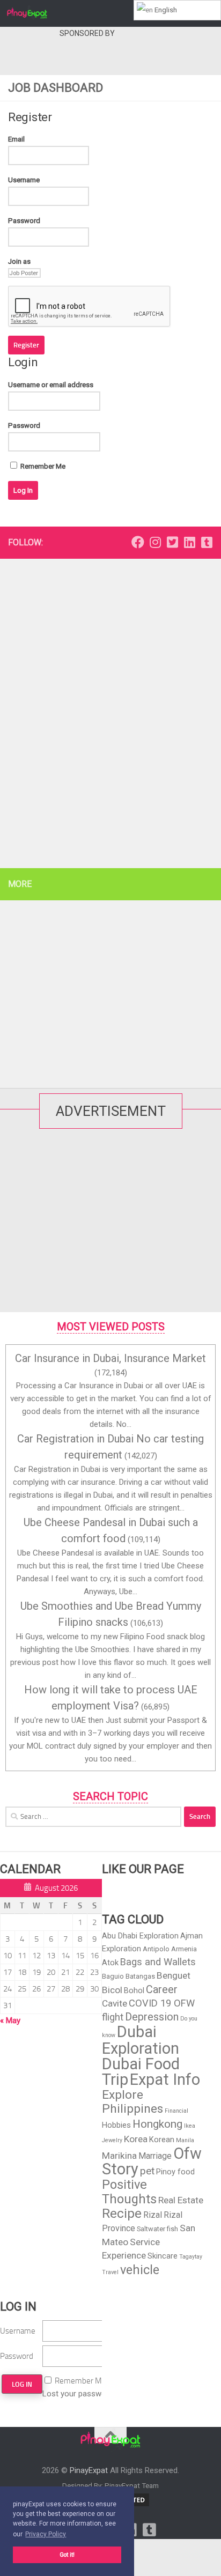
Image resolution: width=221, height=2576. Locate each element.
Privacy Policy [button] (46, 2534)
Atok (110, 1963)
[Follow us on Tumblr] (207, 542)
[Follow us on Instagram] (155, 542)
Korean (162, 2140)
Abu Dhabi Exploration (140, 1936)
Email (16, 139)
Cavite (115, 2003)
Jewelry (112, 2140)
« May (10, 2020)
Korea (136, 2139)
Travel (110, 2272)
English (165, 10)
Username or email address (51, 385)
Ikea (190, 2126)
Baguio (113, 1976)
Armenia (184, 1949)
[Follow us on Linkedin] (189, 542)
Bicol (112, 1990)
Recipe (122, 2214)
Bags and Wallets (158, 1962)
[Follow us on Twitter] (172, 542)
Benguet (174, 1975)
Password (24, 221)
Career (162, 1989)
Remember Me (42, 466)
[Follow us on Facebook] (138, 542)
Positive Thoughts (129, 2192)
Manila (185, 2140)
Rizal (153, 2215)
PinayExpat (89, 2470)
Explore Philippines (132, 2102)
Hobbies (116, 2125)
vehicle (140, 2270)
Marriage (155, 2156)
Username (24, 180)
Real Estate (181, 2200)
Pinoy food (175, 2172)
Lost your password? (80, 2394)
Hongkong (157, 2124)
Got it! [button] (67, 2555)
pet (147, 2171)
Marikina (119, 2156)
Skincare (163, 2256)
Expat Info (165, 2079)
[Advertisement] (87, 56)
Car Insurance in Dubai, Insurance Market (110, 1358)
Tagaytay (191, 2257)
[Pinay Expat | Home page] (34, 13)
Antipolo (156, 1949)
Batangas (140, 1976)
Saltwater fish (157, 2229)
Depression (152, 2017)
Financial (176, 2111)
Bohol (134, 1990)
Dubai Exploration (141, 2040)
